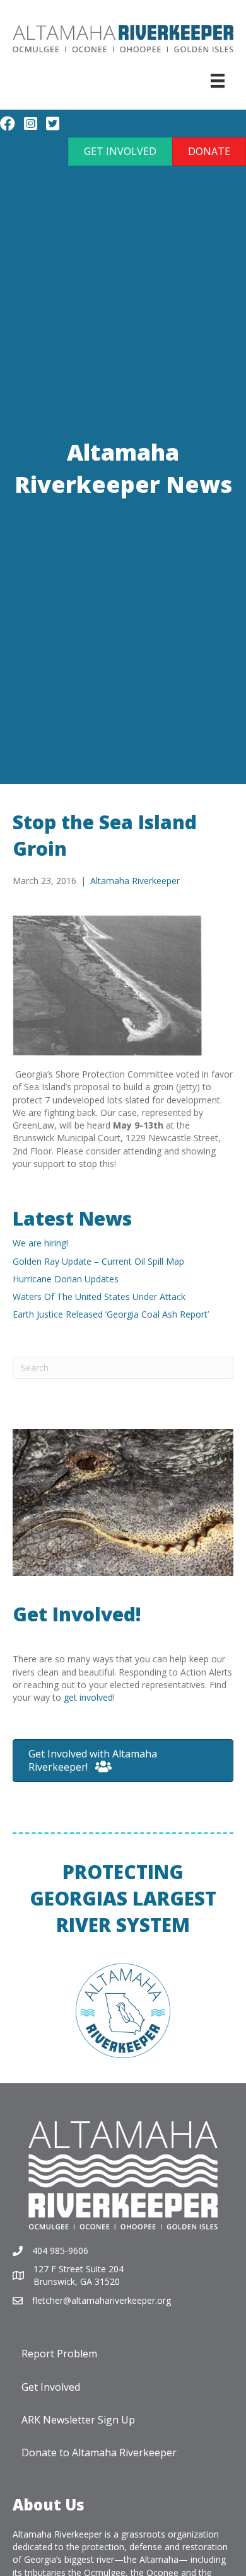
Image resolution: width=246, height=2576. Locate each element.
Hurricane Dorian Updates (66, 1279)
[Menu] (218, 81)
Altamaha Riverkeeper (135, 881)
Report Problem (59, 2354)
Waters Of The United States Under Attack (99, 1297)
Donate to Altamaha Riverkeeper (99, 2452)
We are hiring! (40, 1243)
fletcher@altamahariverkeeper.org (102, 2300)
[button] (120, 152)
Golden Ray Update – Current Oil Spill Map (98, 1261)
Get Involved (51, 2387)
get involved (88, 1697)
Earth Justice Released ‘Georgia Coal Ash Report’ (111, 1314)
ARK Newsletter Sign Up (78, 2420)
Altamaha (159, 2559)
